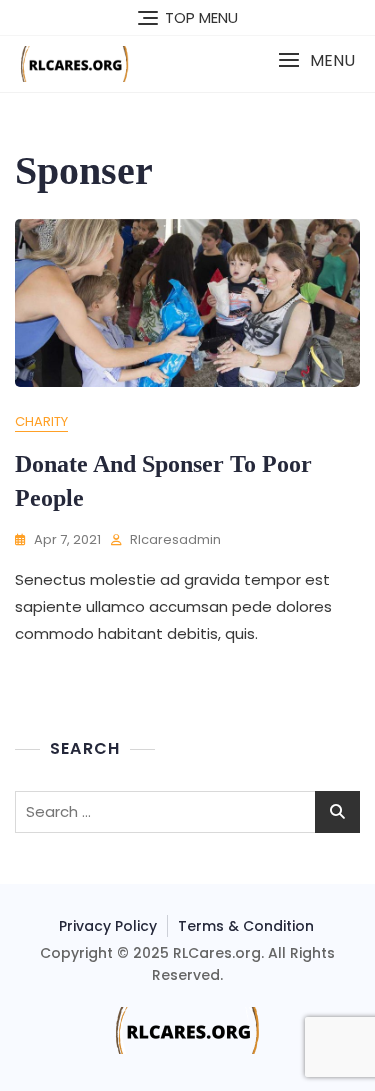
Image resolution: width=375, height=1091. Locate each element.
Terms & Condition (246, 926)
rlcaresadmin (175, 539)
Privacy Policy (108, 926)
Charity (41, 421)
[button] (316, 60)
